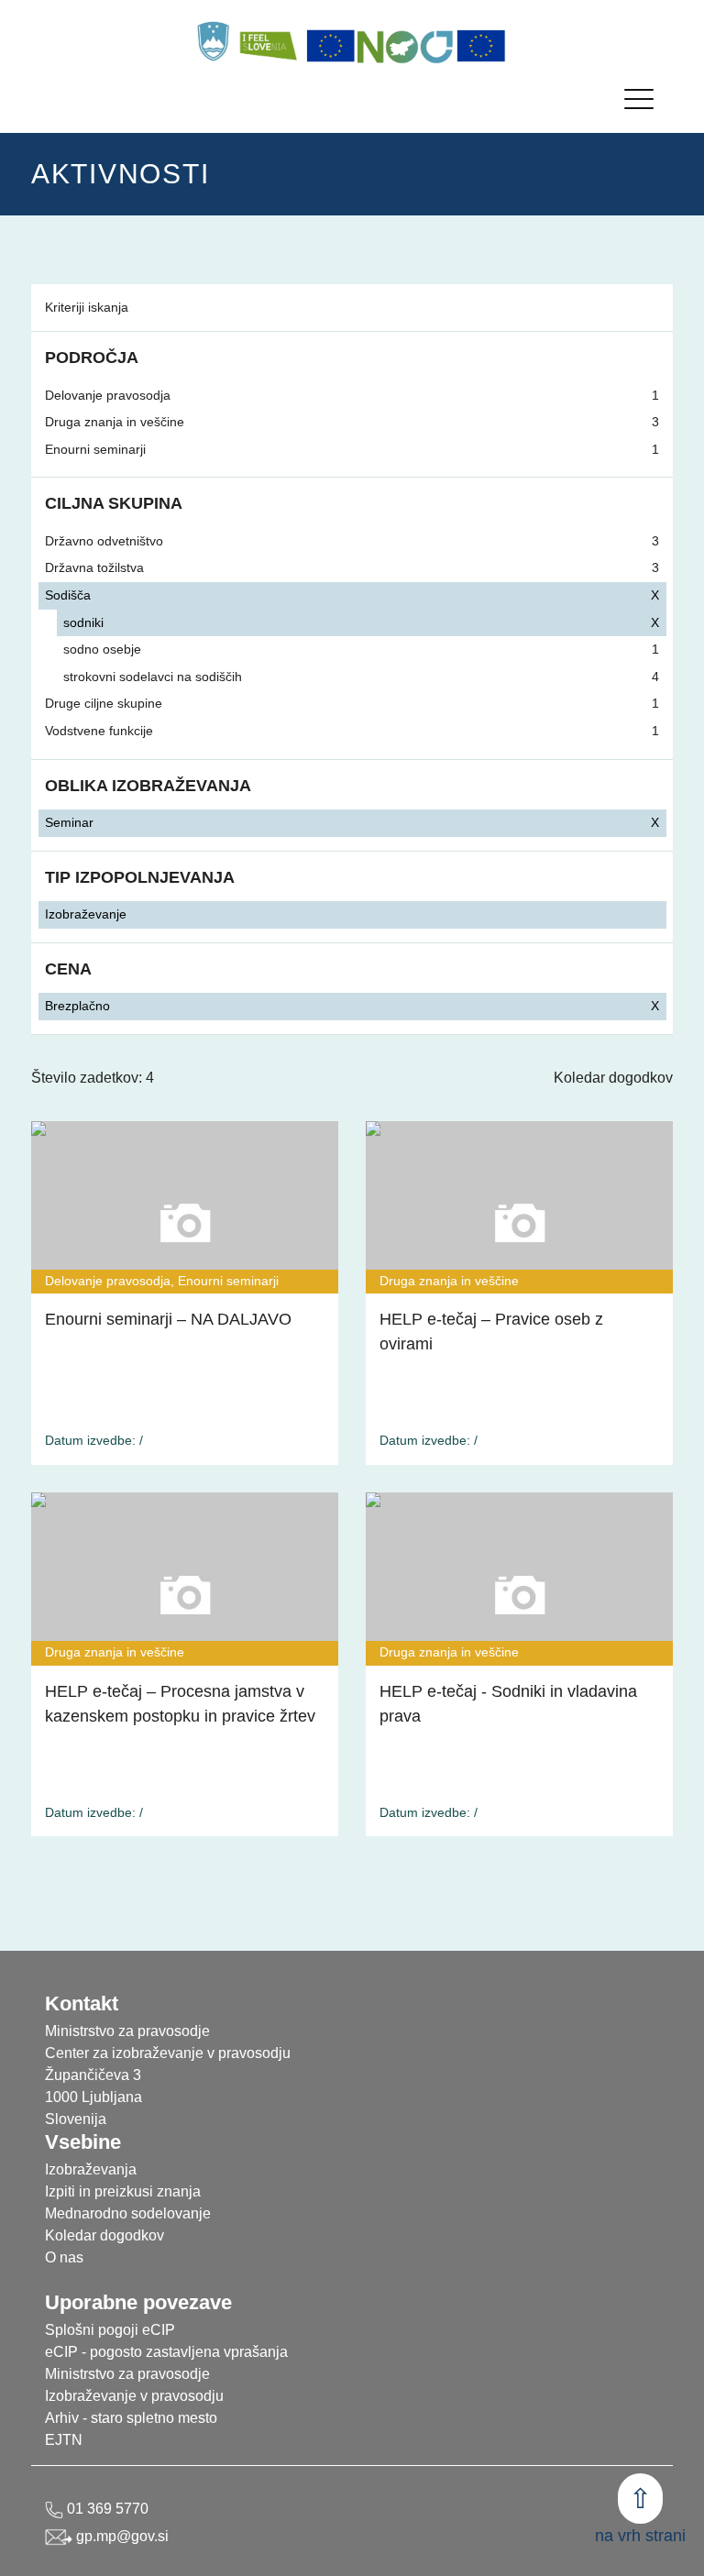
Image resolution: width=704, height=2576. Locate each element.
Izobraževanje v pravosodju (134, 2396)
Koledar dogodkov (613, 1078)
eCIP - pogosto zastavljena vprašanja (166, 2352)
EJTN (64, 2440)
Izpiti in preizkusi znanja (123, 2191)
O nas (64, 2257)
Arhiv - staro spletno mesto (131, 2418)
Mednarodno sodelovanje (128, 2213)
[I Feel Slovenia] (268, 41)
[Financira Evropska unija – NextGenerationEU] (481, 46)
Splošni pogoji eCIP (110, 2330)
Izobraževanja (91, 2169)
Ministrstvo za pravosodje (127, 2374)
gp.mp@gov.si (121, 2536)
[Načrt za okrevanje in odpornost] (406, 46)
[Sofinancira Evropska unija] (331, 46)
